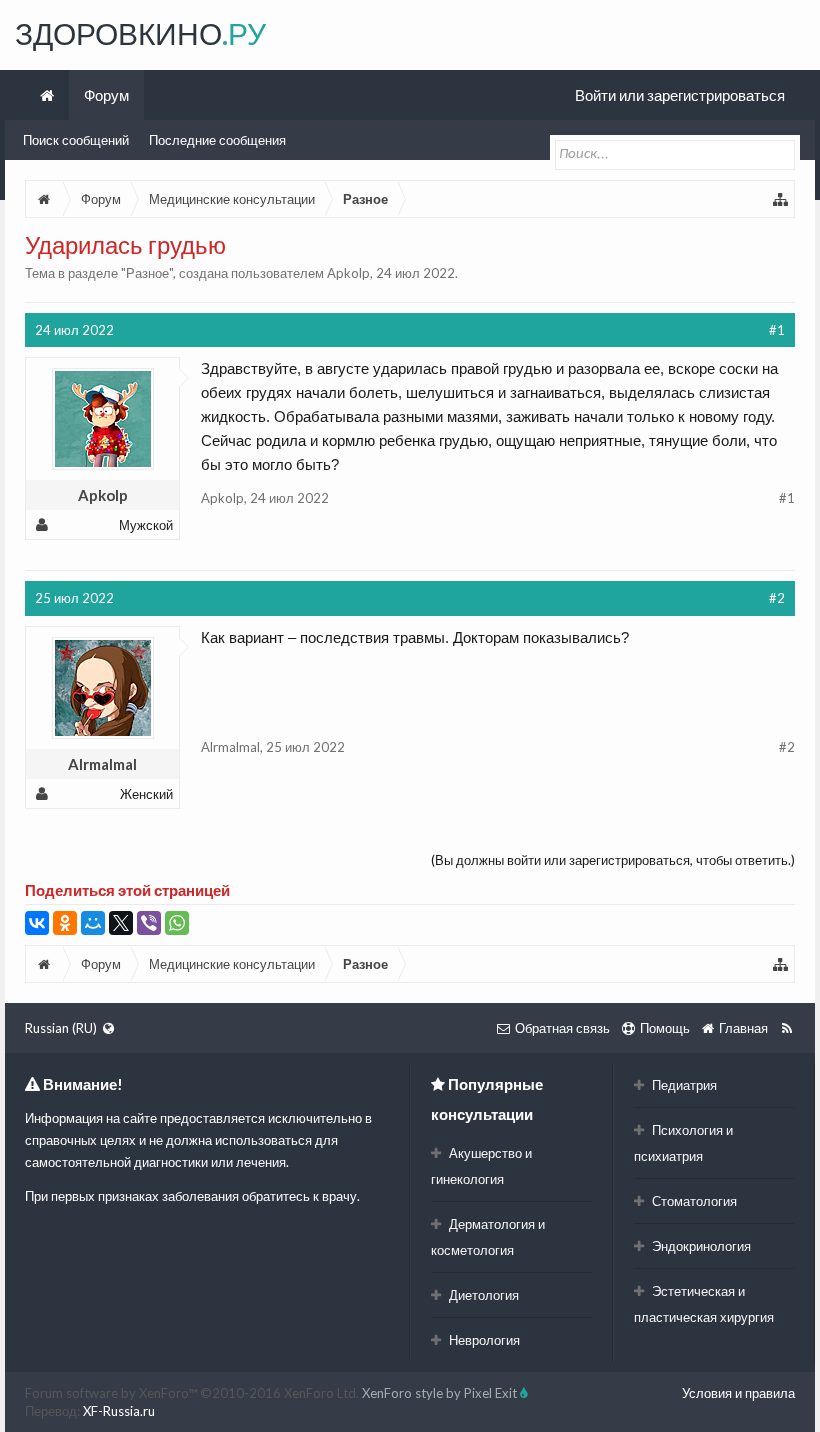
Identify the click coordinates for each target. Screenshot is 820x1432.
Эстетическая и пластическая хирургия (704, 1304)
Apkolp (348, 273)
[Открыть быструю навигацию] (781, 199)
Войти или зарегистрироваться (680, 95)
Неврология (483, 1340)
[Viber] (149, 923)
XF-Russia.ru (119, 1411)
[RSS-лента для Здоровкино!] (786, 1028)
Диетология (482, 1295)
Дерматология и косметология (488, 1237)
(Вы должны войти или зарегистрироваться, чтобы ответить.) (613, 860)
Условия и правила (738, 1393)
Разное (147, 273)
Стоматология (693, 1201)
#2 (777, 598)
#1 (777, 330)
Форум (106, 95)
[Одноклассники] (65, 923)
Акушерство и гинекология (481, 1166)
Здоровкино (140, 33)
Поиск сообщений (76, 140)
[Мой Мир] (93, 923)
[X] (121, 923)
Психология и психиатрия (683, 1143)
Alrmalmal (102, 764)
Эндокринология (700, 1246)
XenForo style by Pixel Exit (441, 1393)
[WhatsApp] (177, 923)
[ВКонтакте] (37, 923)
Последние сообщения (217, 140)
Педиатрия (683, 1085)
